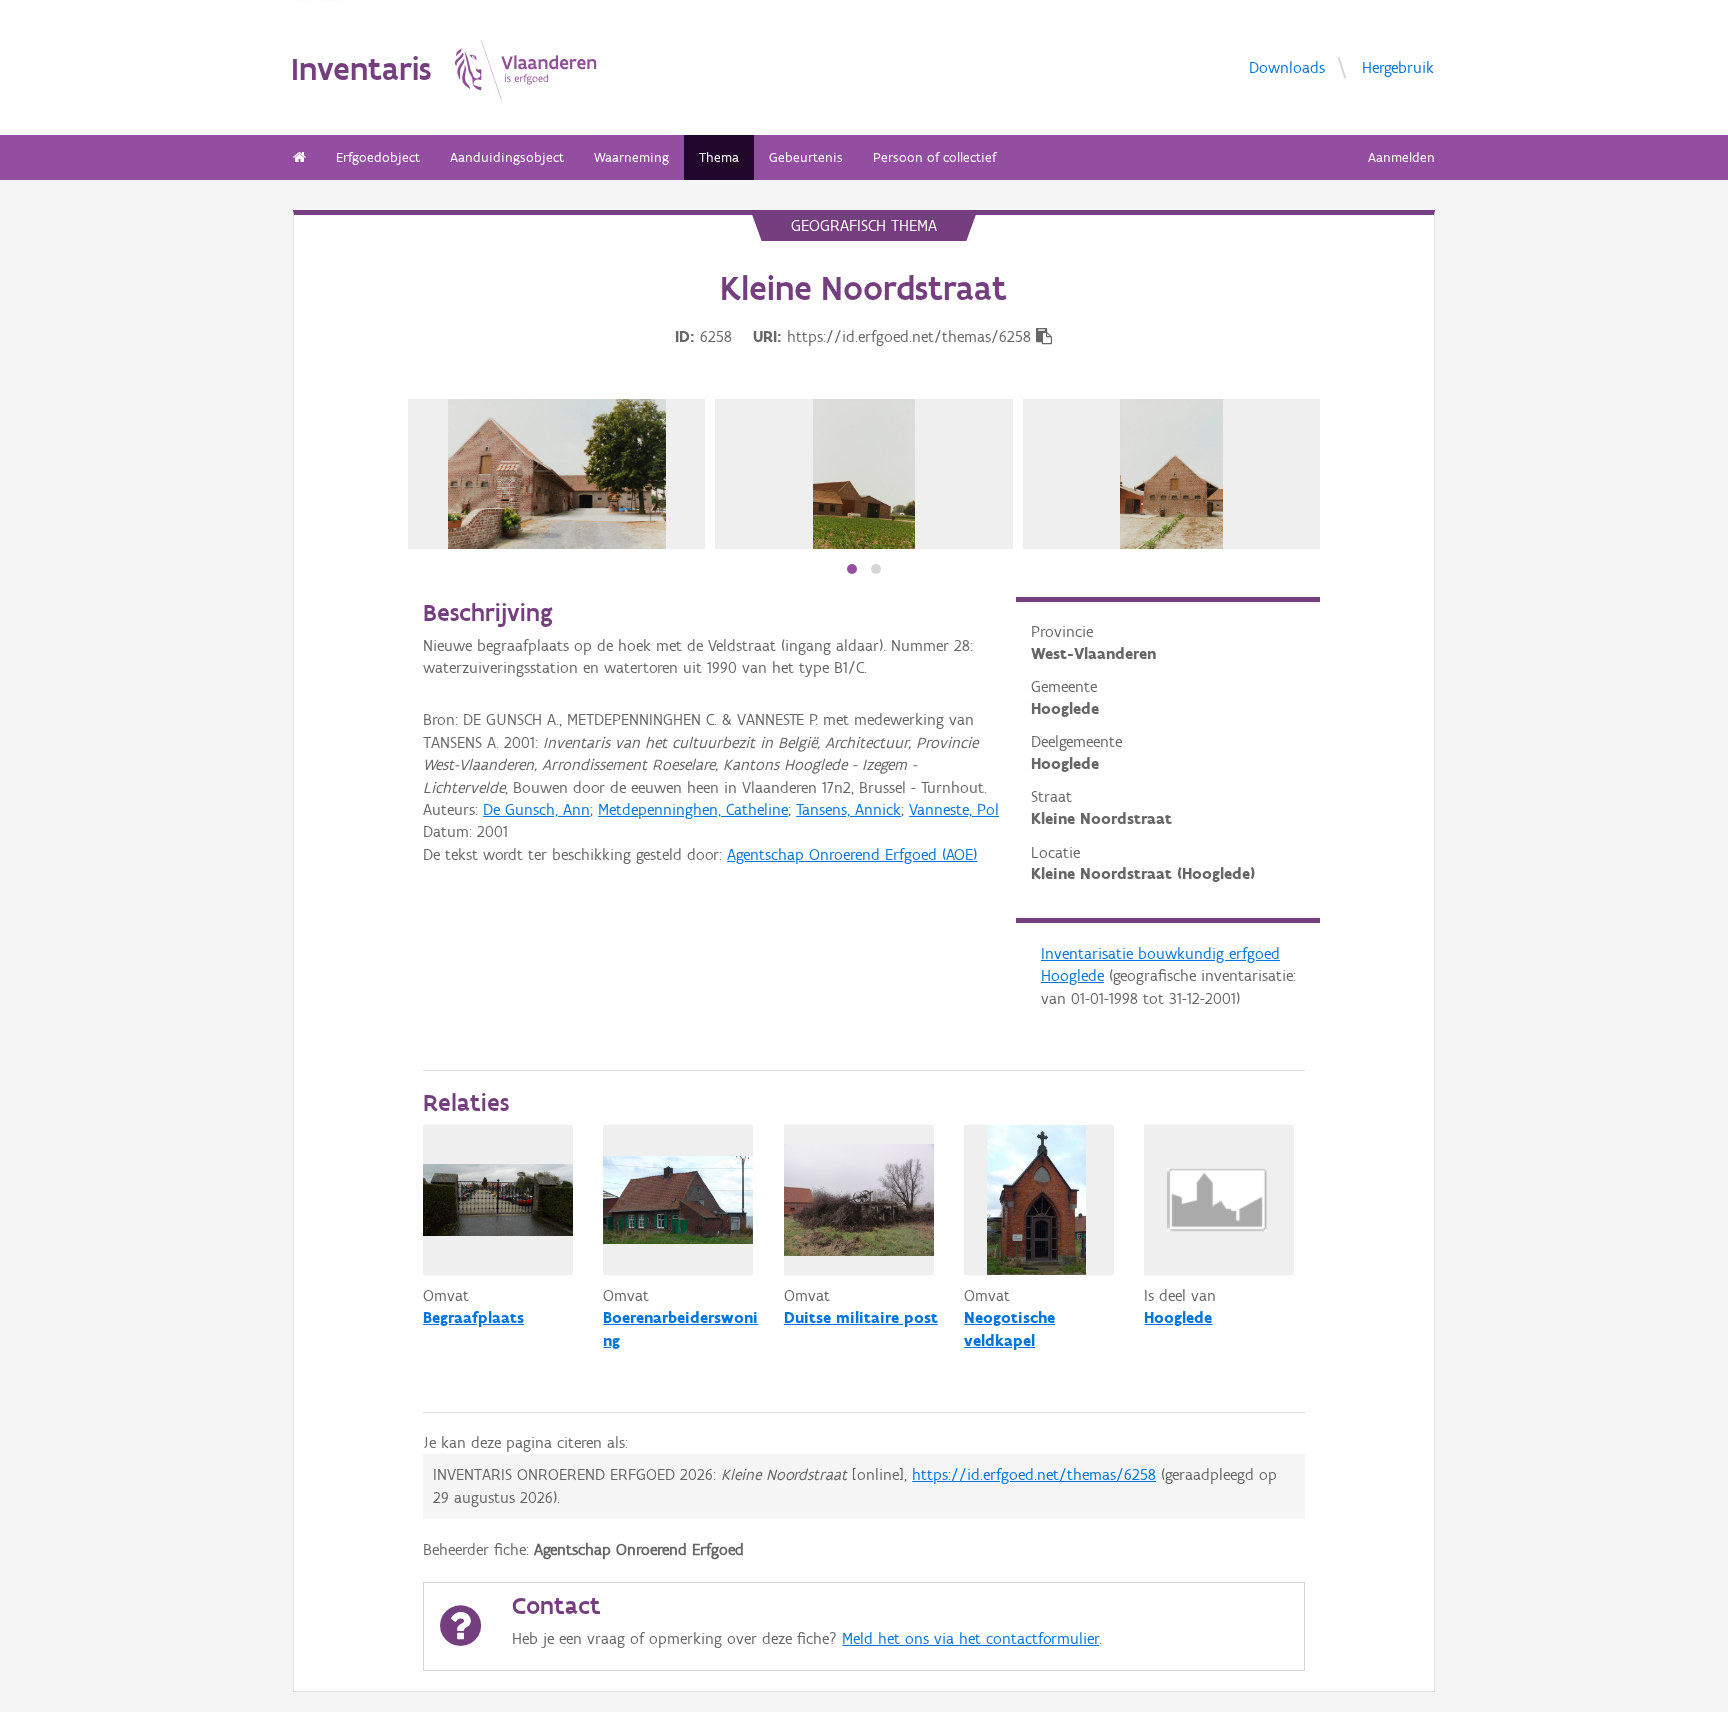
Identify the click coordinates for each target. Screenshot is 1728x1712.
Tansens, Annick (848, 809)
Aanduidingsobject (507, 157)
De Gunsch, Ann (536, 809)
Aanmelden (1401, 157)
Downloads (1287, 66)
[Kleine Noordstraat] (557, 474)
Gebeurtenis (806, 157)
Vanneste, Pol (954, 809)
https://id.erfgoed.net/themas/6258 (1034, 1474)
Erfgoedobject (378, 157)
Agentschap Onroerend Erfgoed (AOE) (852, 854)
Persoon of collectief (934, 157)
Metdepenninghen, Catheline (693, 809)
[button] (852, 569)
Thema (719, 157)
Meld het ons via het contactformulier (970, 1638)
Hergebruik (1398, 66)
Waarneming (631, 157)
